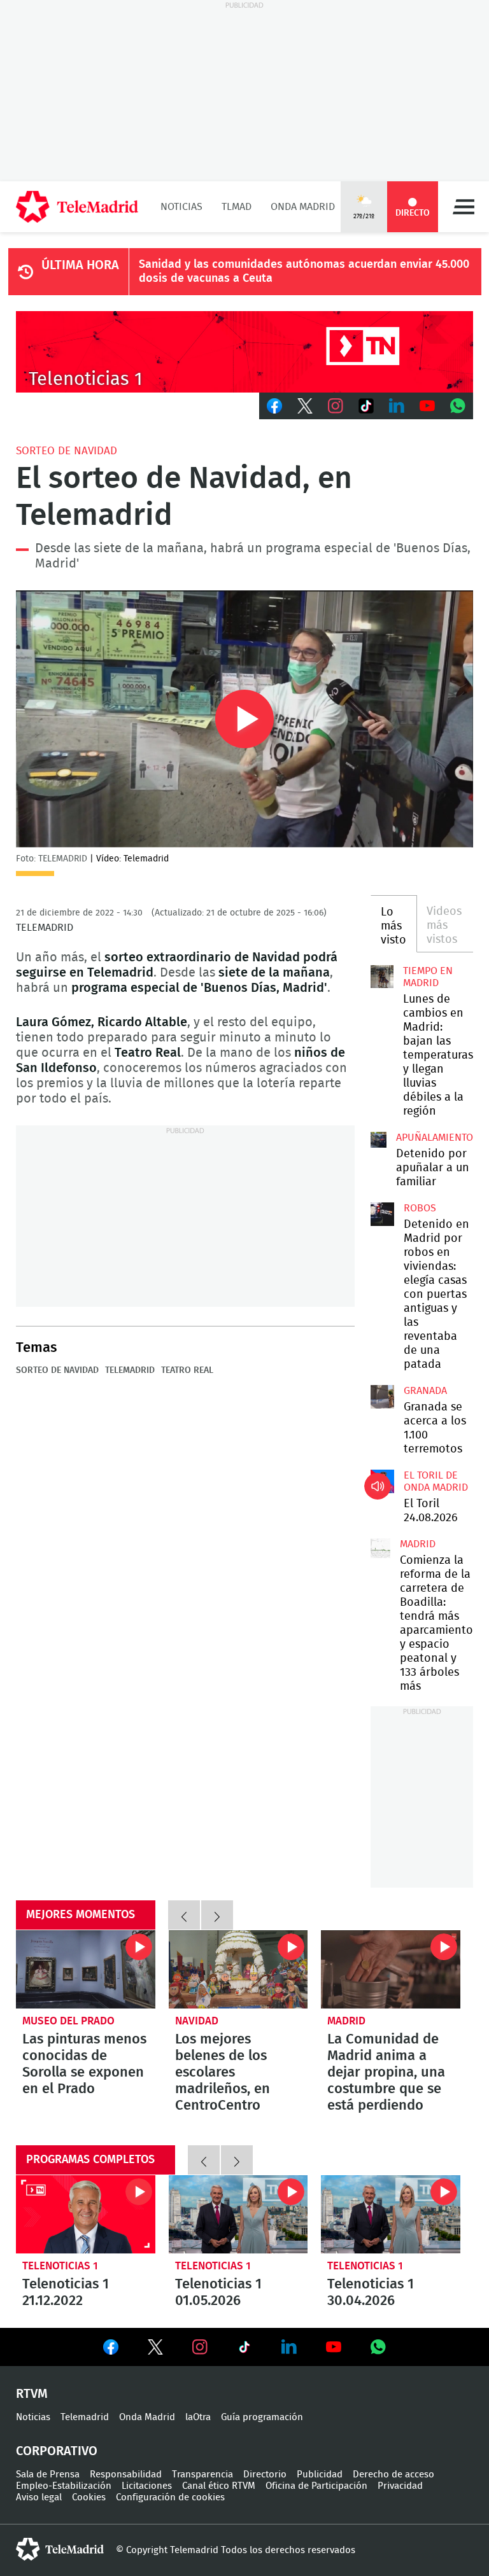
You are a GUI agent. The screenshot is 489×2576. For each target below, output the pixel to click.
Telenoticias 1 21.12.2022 (86, 2214)
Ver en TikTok (244, 2350)
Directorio (265, 2475)
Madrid (418, 1544)
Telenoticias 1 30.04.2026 (391, 2214)
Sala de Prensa (48, 2475)
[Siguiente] (217, 1915)
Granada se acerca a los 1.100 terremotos (382, 1396)
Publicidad (320, 2475)
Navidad (197, 2021)
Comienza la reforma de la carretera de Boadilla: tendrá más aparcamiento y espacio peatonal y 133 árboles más (380, 1548)
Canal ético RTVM (219, 2486)
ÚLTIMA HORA (80, 265)
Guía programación (262, 2417)
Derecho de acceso (393, 2475)
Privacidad (400, 2486)
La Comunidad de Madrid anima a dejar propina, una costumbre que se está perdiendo (391, 1969)
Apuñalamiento (435, 1138)
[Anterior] (184, 1915)
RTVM (32, 2394)
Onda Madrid (303, 207)
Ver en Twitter (155, 2350)
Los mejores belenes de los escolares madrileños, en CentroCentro (238, 1969)
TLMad (237, 207)
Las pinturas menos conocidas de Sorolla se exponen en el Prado (86, 1969)
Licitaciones (147, 2486)
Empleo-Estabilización (64, 2486)
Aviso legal (39, 2497)
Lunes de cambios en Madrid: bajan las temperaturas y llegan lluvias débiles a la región (382, 977)
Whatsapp (458, 406)
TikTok (366, 406)
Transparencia (202, 2475)
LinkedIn (397, 406)
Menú (464, 207)
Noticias (181, 207)
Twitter (305, 406)
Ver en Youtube (334, 2347)
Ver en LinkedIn (289, 2347)
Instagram (336, 406)
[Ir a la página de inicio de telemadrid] (77, 207)
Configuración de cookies (170, 2497)
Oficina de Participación (316, 2486)
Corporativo (57, 2451)
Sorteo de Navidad (67, 451)
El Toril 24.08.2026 (382, 1481)
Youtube (427, 406)
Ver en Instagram (200, 2347)
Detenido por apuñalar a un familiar (433, 1168)
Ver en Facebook (111, 2350)
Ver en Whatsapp (378, 2347)
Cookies (89, 2497)
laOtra (198, 2417)
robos (420, 1208)
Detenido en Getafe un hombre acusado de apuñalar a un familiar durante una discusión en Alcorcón (379, 1140)
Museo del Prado (68, 2021)
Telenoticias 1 (60, 2266)
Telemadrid (130, 1370)
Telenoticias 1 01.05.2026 (238, 2214)
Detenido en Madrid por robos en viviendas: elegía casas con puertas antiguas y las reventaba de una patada (382, 1214)
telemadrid (60, 2549)
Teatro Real (187, 1370)
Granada (425, 1391)
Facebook (274, 406)
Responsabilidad (126, 2475)
